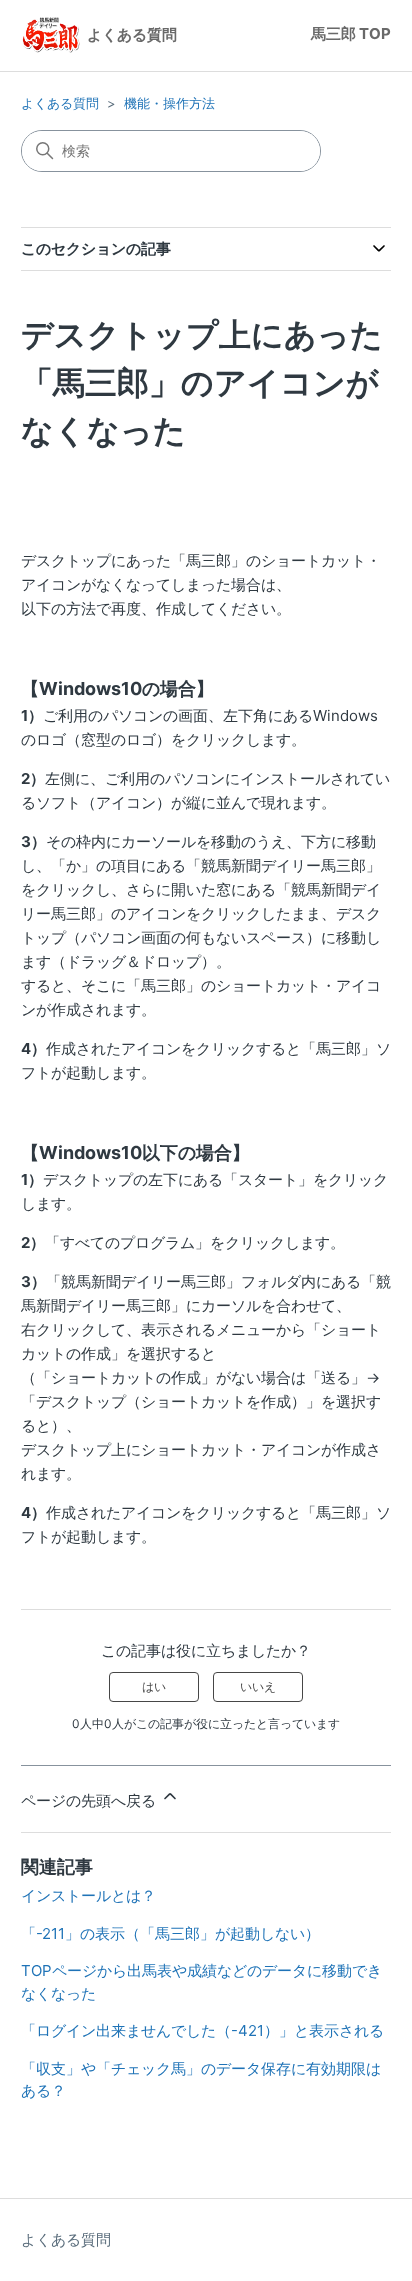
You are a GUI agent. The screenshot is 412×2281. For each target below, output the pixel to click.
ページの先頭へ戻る (90, 1800)
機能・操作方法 (169, 103)
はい (154, 1686)
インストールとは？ (88, 1895)
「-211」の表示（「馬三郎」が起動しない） (170, 1933)
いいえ (258, 1686)
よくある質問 (60, 103)
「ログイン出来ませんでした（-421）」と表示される (202, 2030)
